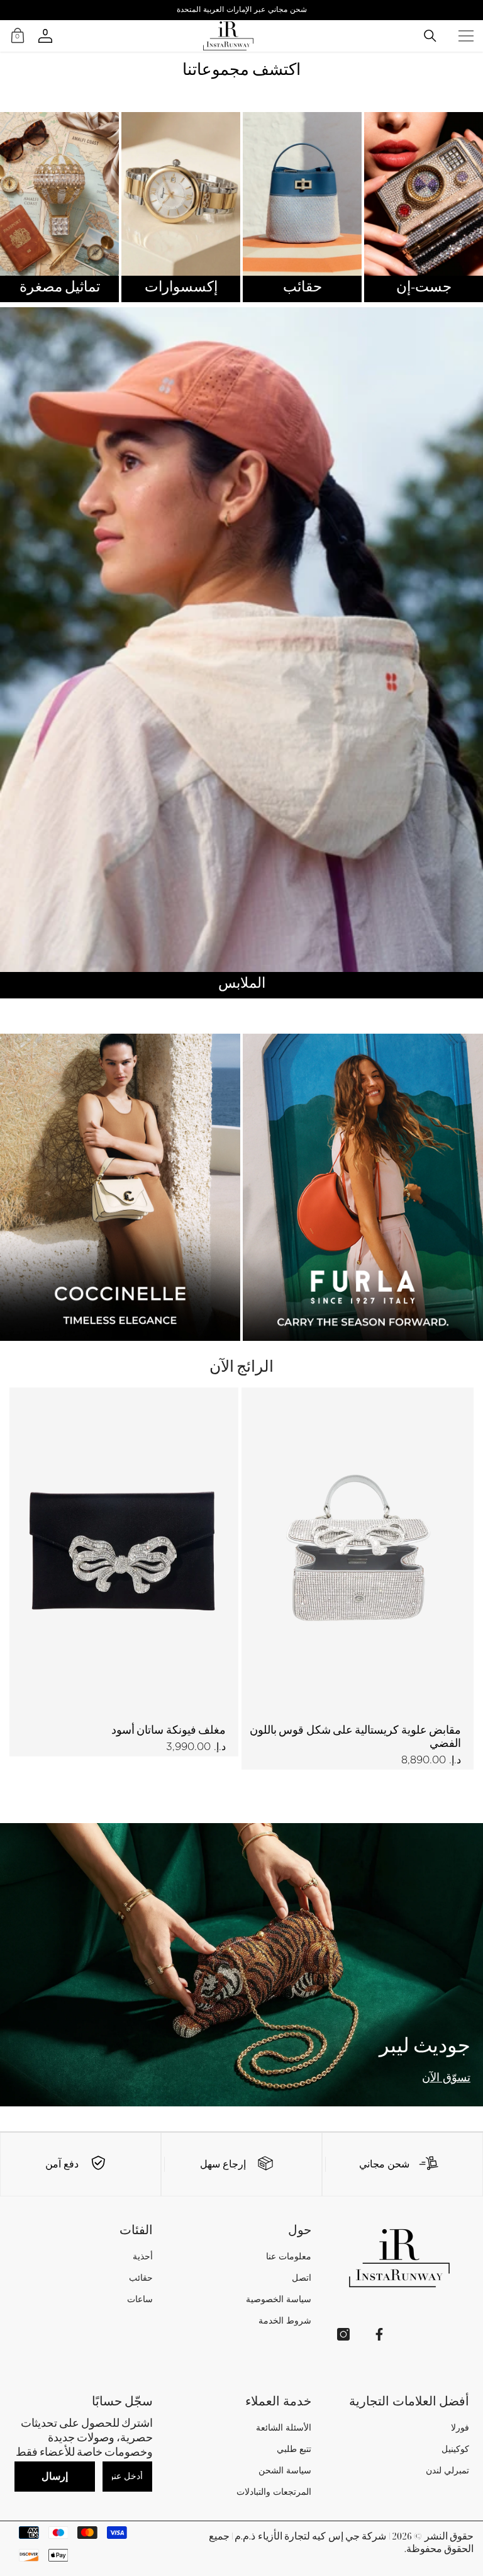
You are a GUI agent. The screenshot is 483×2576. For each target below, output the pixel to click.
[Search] (430, 36)
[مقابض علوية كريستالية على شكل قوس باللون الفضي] (358, 1551)
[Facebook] (379, 2334)
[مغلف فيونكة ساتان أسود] (122, 1551)
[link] (402, 2164)
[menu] (466, 36)
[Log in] (45, 36)
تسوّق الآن (446, 2078)
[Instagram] (343, 2334)
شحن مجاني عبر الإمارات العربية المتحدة (242, 9)
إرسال (55, 2476)
